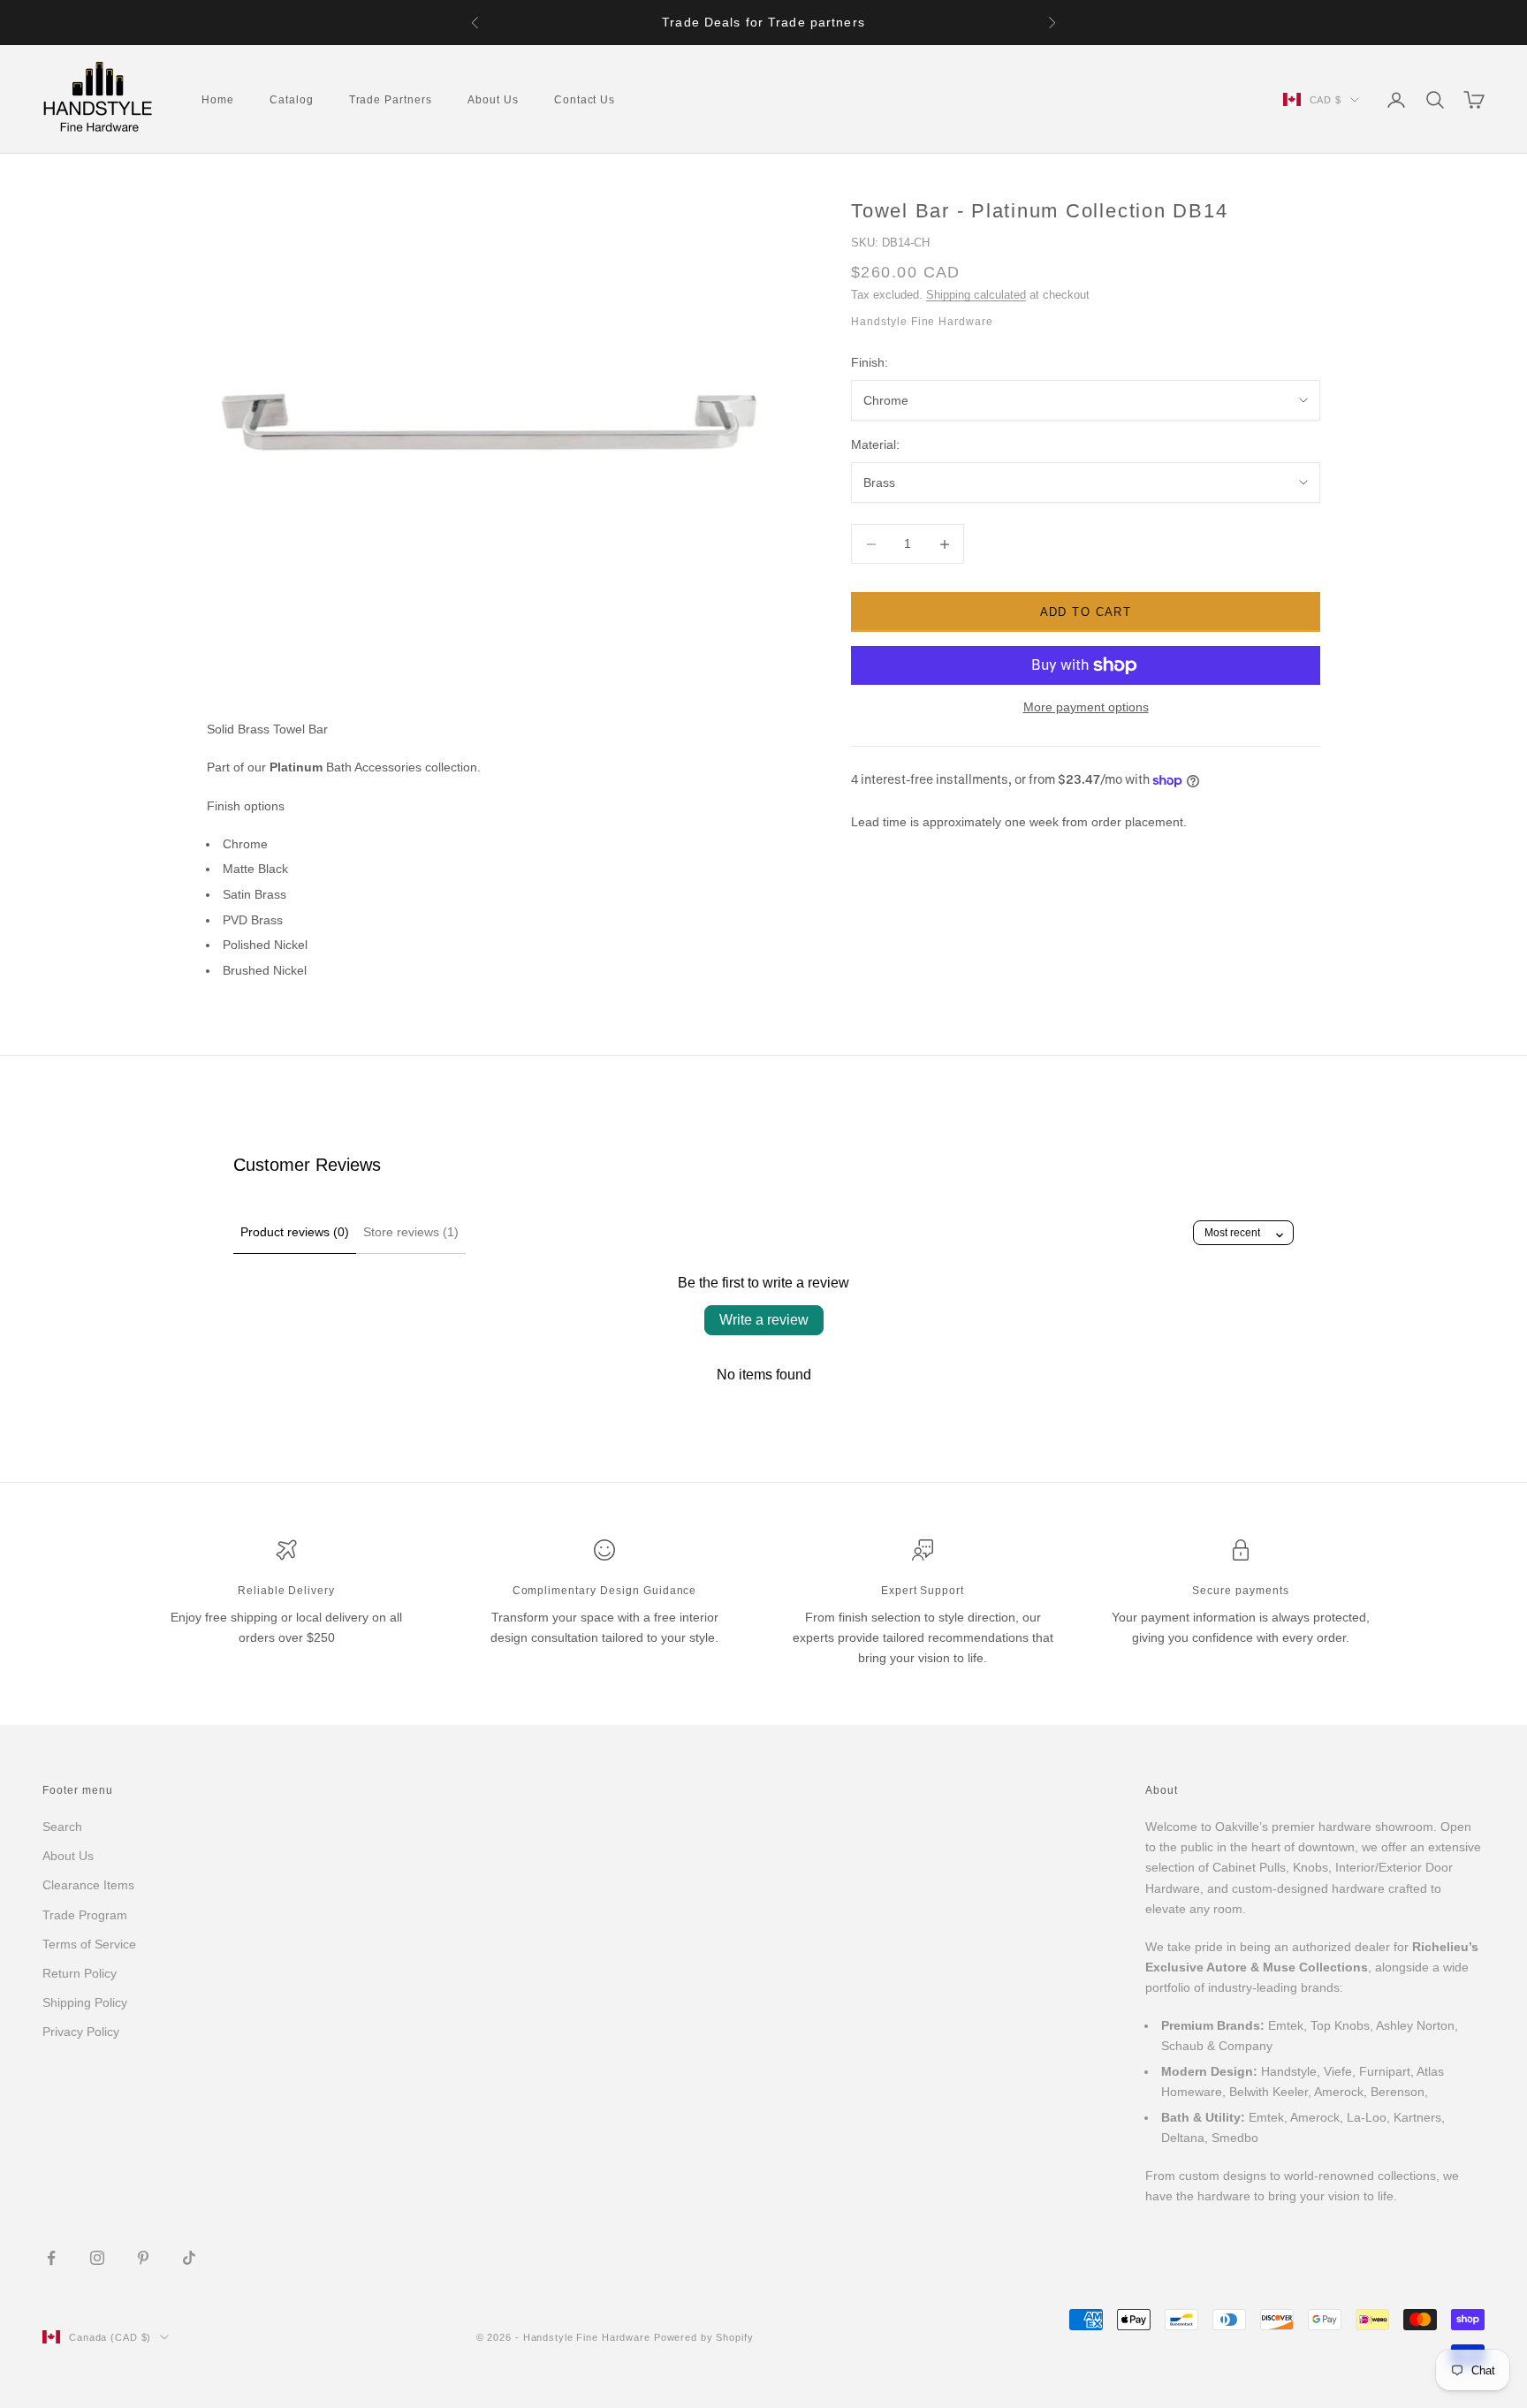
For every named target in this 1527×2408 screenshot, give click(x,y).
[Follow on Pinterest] (143, 2258)
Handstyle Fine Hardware (922, 323)
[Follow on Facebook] (51, 2258)
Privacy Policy (81, 2032)
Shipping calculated (976, 295)
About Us (493, 100)
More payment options (1086, 707)
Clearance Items (88, 1885)
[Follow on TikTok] (189, 2258)
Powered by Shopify (704, 2337)
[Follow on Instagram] (97, 2258)
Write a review (764, 1320)
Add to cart (1086, 612)
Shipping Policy (85, 2002)
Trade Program (85, 1915)
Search (62, 1827)
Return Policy (80, 1973)
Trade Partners (391, 100)
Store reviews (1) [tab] (411, 1232)
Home (218, 100)
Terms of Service (89, 1944)
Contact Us (585, 100)
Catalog (292, 100)
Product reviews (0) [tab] (295, 1232)
